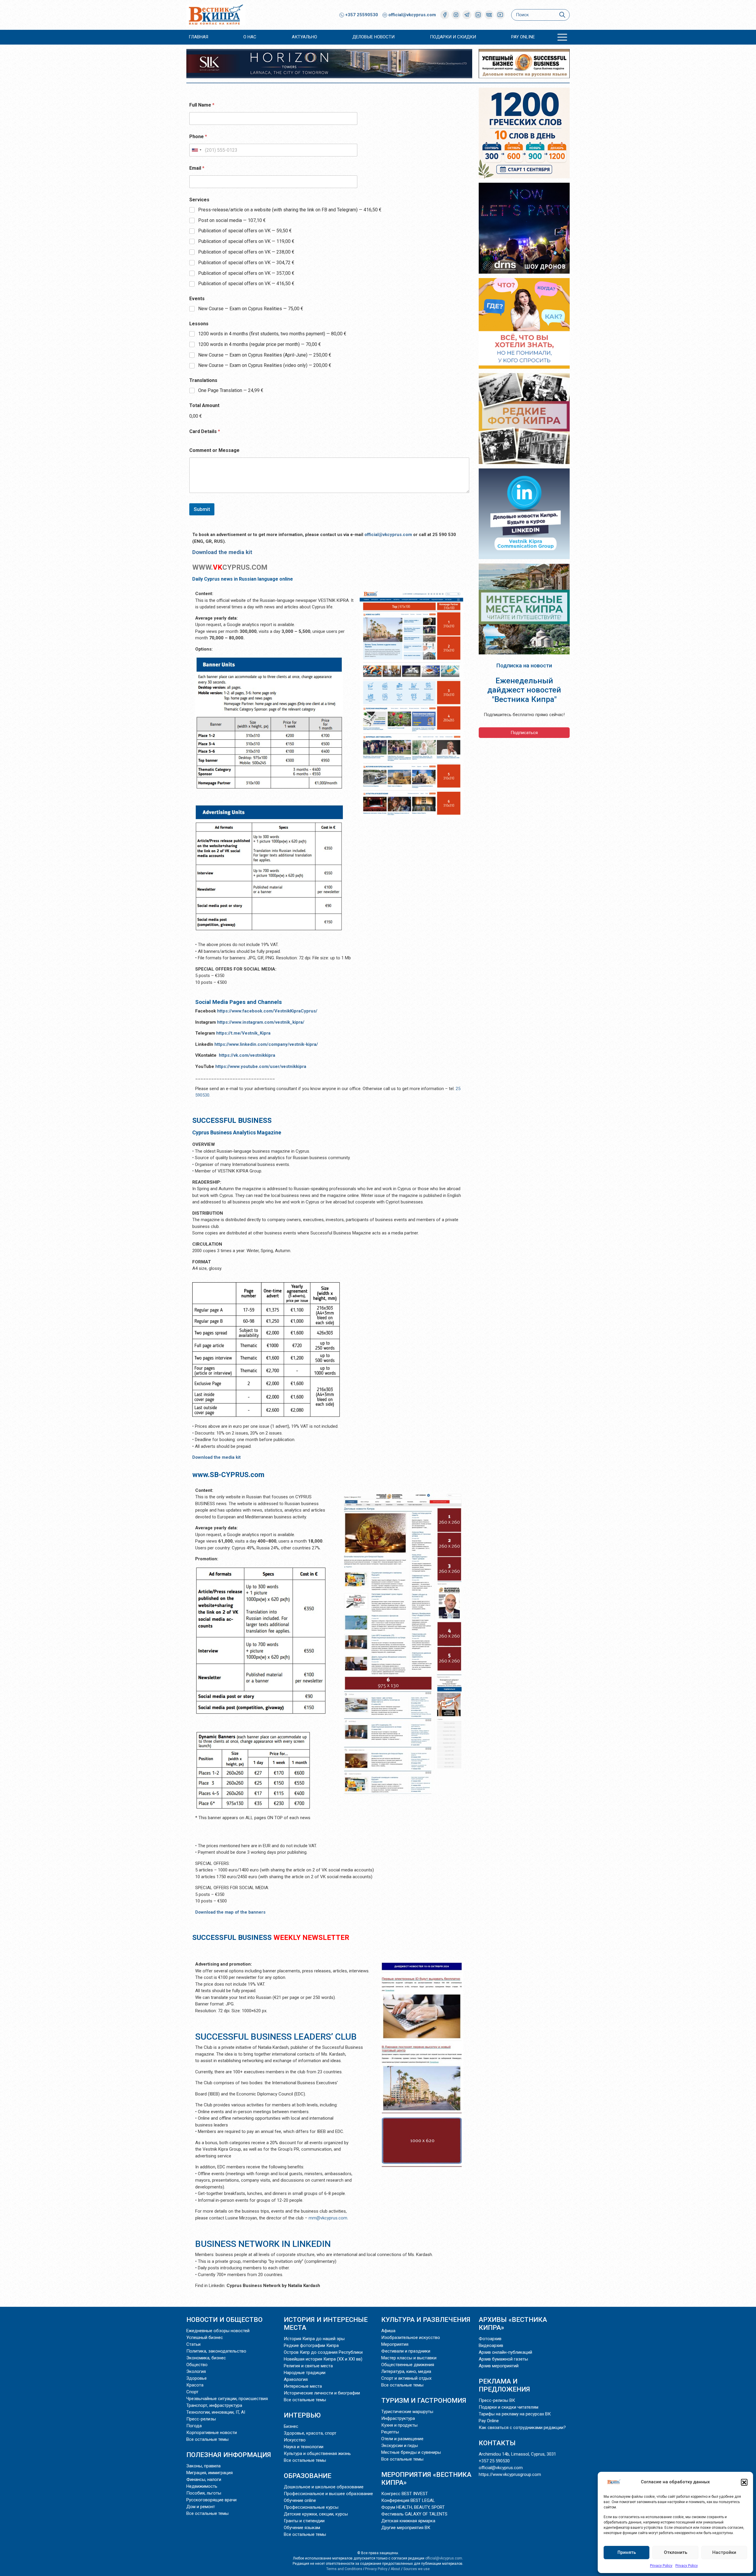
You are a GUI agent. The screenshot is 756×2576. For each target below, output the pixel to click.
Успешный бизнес (205, 2337)
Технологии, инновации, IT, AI (216, 2412)
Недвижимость (202, 2486)
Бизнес (291, 2426)
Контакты (497, 2443)
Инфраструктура (398, 2418)
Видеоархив (491, 2345)
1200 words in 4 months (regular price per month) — (260, 344)
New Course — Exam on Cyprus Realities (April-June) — (265, 355)
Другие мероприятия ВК (406, 2528)
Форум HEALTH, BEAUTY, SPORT (413, 2507)
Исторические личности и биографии (322, 2393)
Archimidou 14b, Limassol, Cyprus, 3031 (517, 2454)
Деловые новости (373, 37)
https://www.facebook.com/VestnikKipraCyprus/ (267, 1011)
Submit (202, 509)
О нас (250, 37)
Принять (627, 2552)
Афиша (388, 2331)
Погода (194, 2426)
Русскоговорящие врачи (211, 2500)
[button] (744, 2482)
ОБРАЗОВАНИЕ (308, 2476)
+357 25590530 (361, 15)
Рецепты (390, 2432)
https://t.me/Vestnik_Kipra (243, 1033)
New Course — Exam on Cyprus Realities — (251, 309)
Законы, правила (203, 2466)
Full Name (202, 105)
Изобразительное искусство (411, 2337)
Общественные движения (408, 2365)
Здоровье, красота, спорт (310, 2433)
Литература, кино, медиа (406, 2371)
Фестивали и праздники (406, 2351)
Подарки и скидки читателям (509, 2407)
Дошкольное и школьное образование (324, 2487)
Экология (196, 2371)
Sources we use (417, 2569)
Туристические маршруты (407, 2412)
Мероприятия (395, 2344)
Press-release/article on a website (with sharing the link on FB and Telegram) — (290, 210)
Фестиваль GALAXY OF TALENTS (414, 2514)
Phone (198, 137)
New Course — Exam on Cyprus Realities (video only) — (265, 365)
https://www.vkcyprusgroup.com (510, 2474)
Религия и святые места (308, 2366)
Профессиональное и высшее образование (328, 2494)
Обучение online (300, 2500)
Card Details (205, 431)
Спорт (192, 2392)
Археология (296, 2379)
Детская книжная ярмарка (408, 2521)
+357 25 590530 (494, 2461)
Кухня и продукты (399, 2425)
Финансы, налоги (204, 2479)
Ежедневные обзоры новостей (218, 2331)
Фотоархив (490, 2339)
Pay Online (523, 37)
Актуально (304, 37)
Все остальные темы (207, 2439)
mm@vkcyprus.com (328, 2218)
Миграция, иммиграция (210, 2473)
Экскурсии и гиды (400, 2446)
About (395, 2569)
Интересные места (303, 2386)
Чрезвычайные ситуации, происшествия (227, 2399)
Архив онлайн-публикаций (505, 2352)
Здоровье (197, 2378)
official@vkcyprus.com (412, 15)
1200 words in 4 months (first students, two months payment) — (272, 334)
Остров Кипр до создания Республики (323, 2352)
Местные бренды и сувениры (411, 2452)
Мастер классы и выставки (409, 2358)
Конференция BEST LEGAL (408, 2500)
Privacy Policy (661, 2566)
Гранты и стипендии (304, 2521)
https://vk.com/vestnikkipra (247, 1055)
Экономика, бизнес (206, 2358)
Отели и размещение (402, 2439)
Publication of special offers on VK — (245, 231)
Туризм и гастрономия (424, 2400)
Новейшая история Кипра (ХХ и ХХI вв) (323, 2359)
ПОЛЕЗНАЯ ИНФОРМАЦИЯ (229, 2455)
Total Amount (204, 405)
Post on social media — (232, 220)
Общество (197, 2365)
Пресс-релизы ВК (497, 2400)
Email (197, 168)
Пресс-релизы (201, 2419)
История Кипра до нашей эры (314, 2339)
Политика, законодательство (216, 2351)
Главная (198, 37)
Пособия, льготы (204, 2493)
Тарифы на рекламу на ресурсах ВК (515, 2414)
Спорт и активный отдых (406, 2378)
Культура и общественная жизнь (317, 2454)
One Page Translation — (231, 390)
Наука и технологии (304, 2447)
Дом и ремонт (201, 2507)
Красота (195, 2385)
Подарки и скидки (453, 37)
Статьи (193, 2344)
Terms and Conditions (344, 2569)
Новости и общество (224, 2319)
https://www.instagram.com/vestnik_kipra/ (261, 1022)
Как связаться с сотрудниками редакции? (522, 2428)
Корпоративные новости (212, 2433)
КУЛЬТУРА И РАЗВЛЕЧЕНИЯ (426, 2319)
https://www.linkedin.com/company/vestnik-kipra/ (266, 1044)
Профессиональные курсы (311, 2507)
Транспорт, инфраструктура (214, 2405)
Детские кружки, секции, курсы (316, 2514)
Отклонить (676, 2552)
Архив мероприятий (499, 2366)
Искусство (295, 2440)
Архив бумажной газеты (503, 2359)
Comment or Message (214, 450)
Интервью (302, 2415)
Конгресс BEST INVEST (405, 2494)
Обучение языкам (302, 2528)
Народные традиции (305, 2373)
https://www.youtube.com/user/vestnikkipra (261, 1066)
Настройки (724, 2552)
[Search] (562, 15)
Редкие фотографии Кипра (311, 2345)
